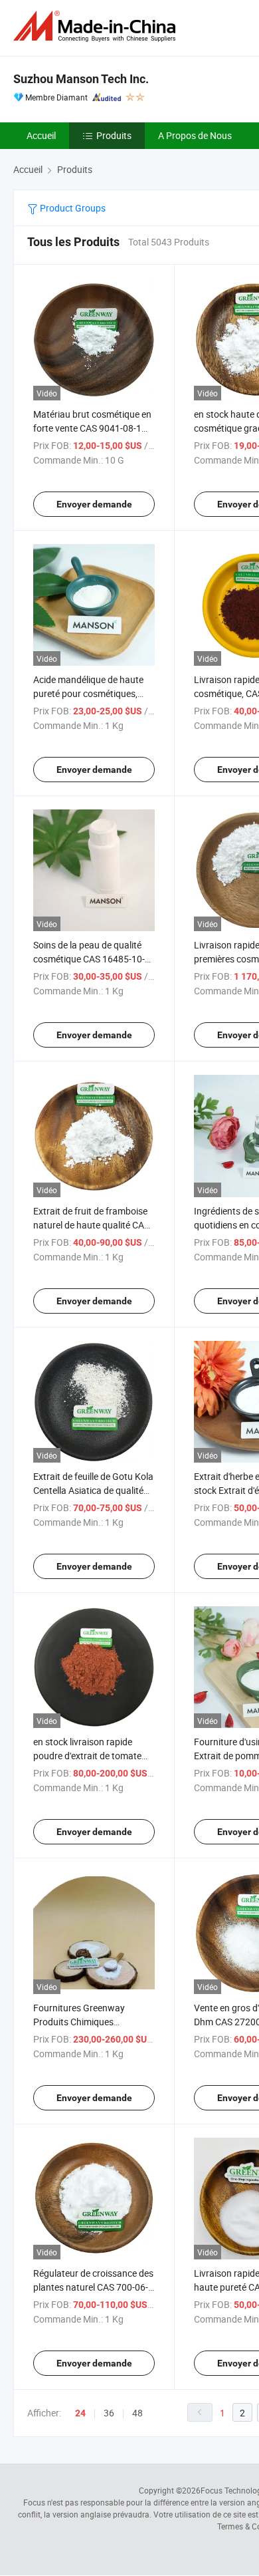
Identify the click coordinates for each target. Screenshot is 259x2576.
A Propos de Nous (195, 135)
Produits (114, 135)
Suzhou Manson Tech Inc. (81, 79)
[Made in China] (97, 26)
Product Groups (72, 208)
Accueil (41, 135)
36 (109, 2413)
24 (80, 2413)
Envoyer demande (94, 504)
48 (137, 2413)
